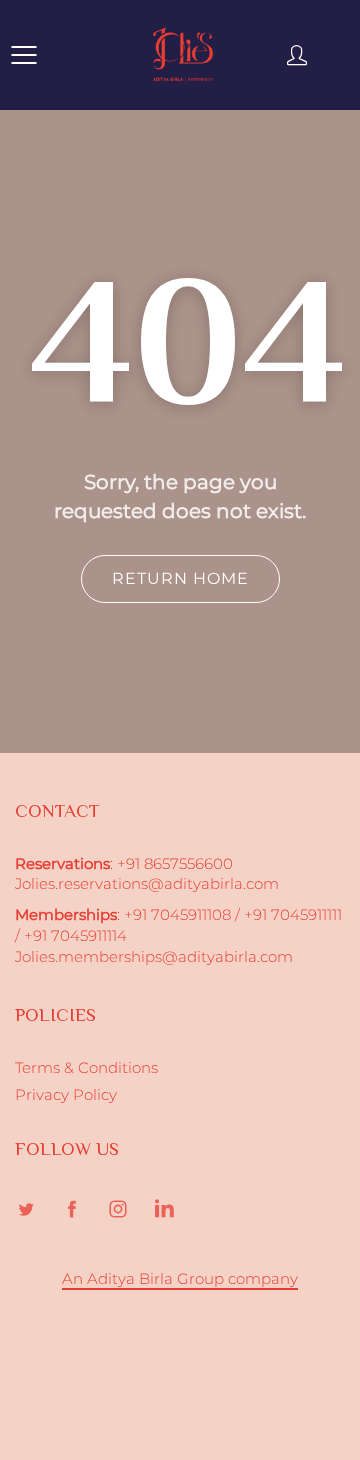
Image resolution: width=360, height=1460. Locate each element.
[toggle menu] (23, 55)
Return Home (180, 578)
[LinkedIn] (163, 1209)
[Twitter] (25, 1209)
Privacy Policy (66, 1095)
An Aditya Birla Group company (180, 1279)
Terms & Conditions (86, 1068)
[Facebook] (71, 1209)
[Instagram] (117, 1209)
